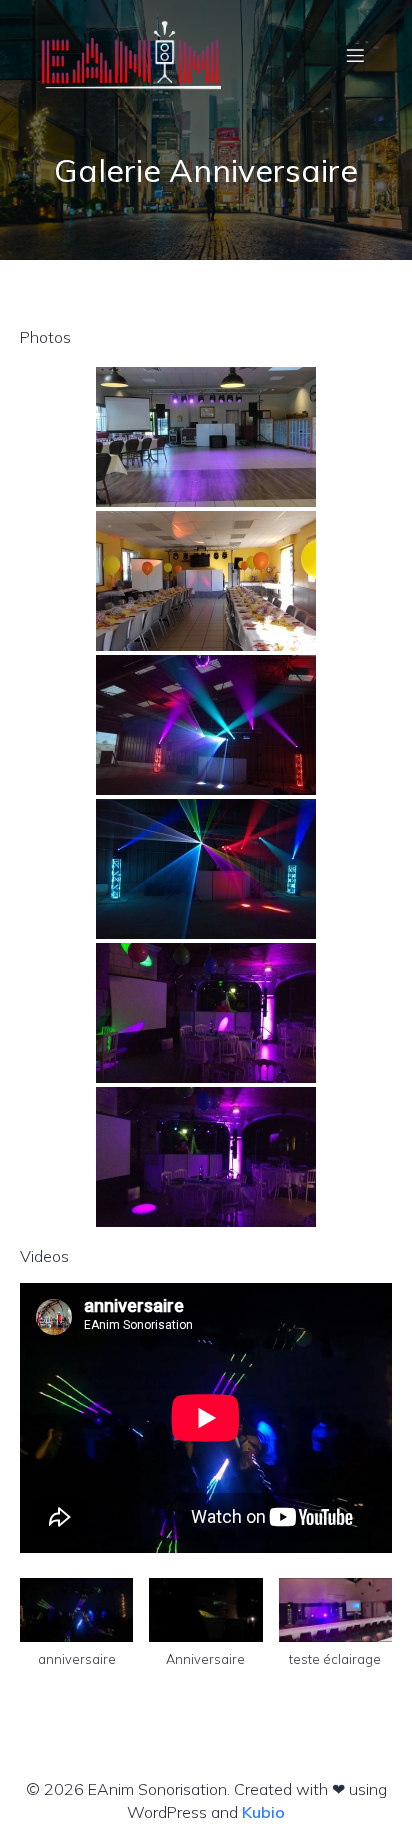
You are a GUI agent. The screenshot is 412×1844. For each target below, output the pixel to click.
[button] (76, 1632)
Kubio (263, 1812)
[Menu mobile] (355, 55)
